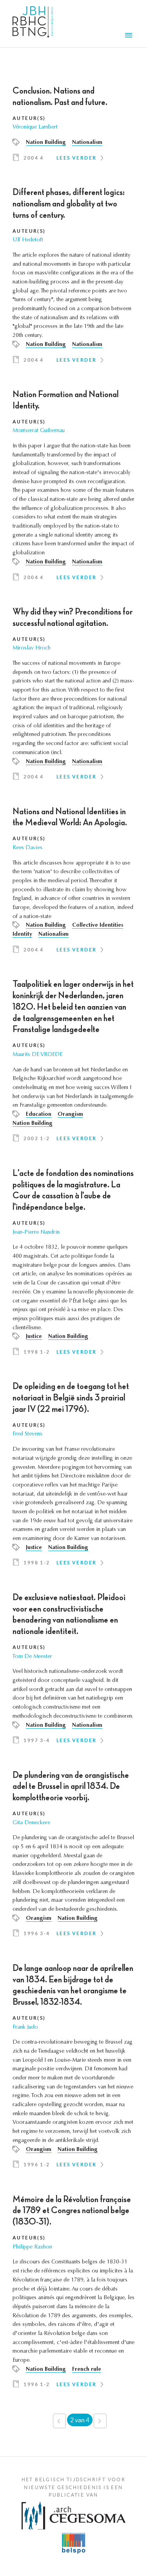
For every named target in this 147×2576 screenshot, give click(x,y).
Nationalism (87, 143)
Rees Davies (27, 848)
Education (39, 1115)
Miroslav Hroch (32, 648)
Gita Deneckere (31, 1823)
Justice (34, 1337)
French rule (87, 2370)
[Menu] (130, 36)
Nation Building (46, 143)
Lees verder (76, 158)
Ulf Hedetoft (28, 240)
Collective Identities (98, 926)
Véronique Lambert (35, 127)
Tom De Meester (32, 1657)
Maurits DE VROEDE (37, 1055)
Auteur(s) (29, 118)
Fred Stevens (27, 1434)
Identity (22, 935)
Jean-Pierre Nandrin (36, 1233)
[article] (73, 127)
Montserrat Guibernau (39, 431)
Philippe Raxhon (32, 2247)
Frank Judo (25, 2028)
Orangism (70, 1115)
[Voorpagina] (33, 24)
